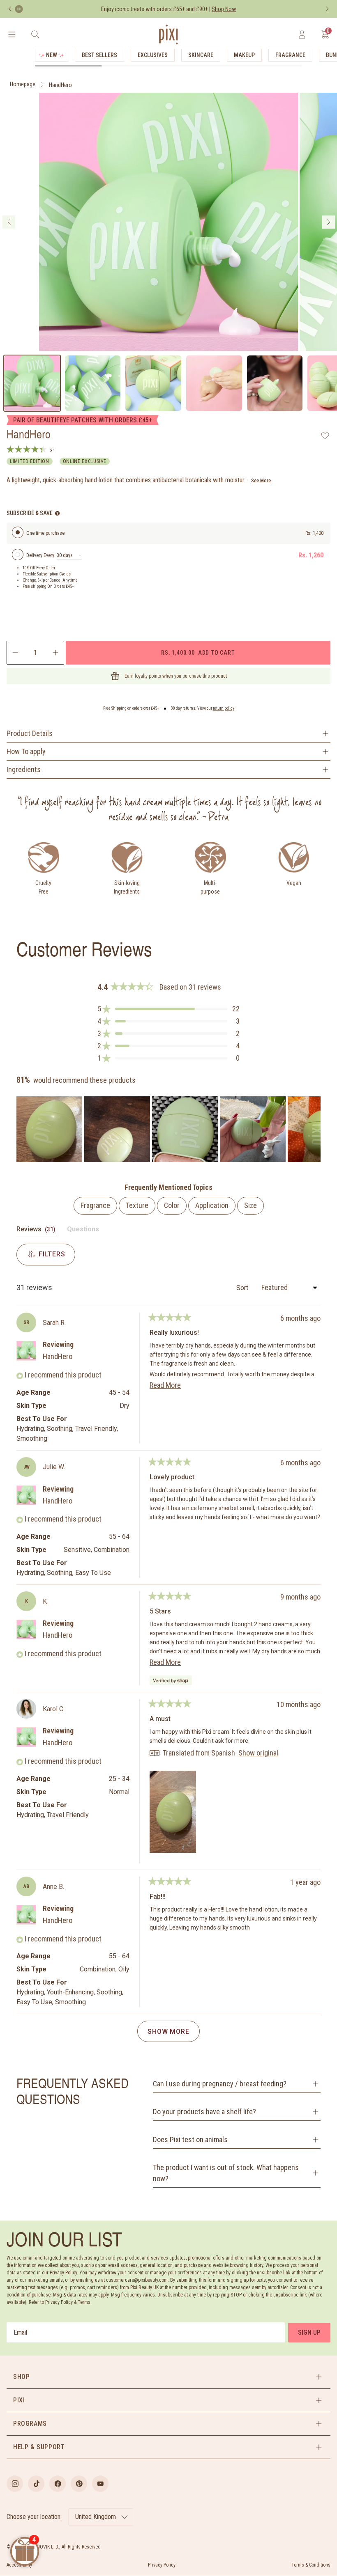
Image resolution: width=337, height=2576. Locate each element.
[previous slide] (9, 222)
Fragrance (290, 55)
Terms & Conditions (311, 2565)
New (52, 55)
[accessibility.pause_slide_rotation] (19, 9)
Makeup (244, 55)
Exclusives (153, 55)
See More (261, 481)
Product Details (30, 733)
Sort (243, 1288)
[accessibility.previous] (10, 9)
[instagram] (15, 2484)
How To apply (26, 751)
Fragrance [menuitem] (95, 1205)
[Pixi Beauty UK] (168, 34)
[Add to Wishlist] (325, 435)
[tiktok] (36, 2484)
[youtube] (100, 2484)
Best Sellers (99, 55)
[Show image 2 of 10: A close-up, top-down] (93, 383)
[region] (168, 1129)
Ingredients (24, 769)
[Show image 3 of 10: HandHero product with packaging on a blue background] (153, 383)
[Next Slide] (314, 1129)
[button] (168, 1009)
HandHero (60, 85)
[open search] (35, 34)
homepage (23, 84)
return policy (224, 708)
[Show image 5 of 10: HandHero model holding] (275, 383)
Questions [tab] (83, 1231)
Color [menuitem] (172, 1205)
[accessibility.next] (327, 9)
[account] (302, 34)
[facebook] (58, 2484)
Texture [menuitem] (137, 1205)
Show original (258, 1753)
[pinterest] (79, 2484)
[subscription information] (57, 513)
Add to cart (198, 652)
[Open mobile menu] (12, 34)
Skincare (201, 55)
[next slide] (329, 222)
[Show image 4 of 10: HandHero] (214, 383)
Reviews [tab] (37, 1231)
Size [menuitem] (250, 1205)
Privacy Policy (162, 2565)
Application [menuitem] (212, 1205)
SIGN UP (309, 2332)
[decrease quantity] (15, 653)
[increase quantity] (56, 653)
